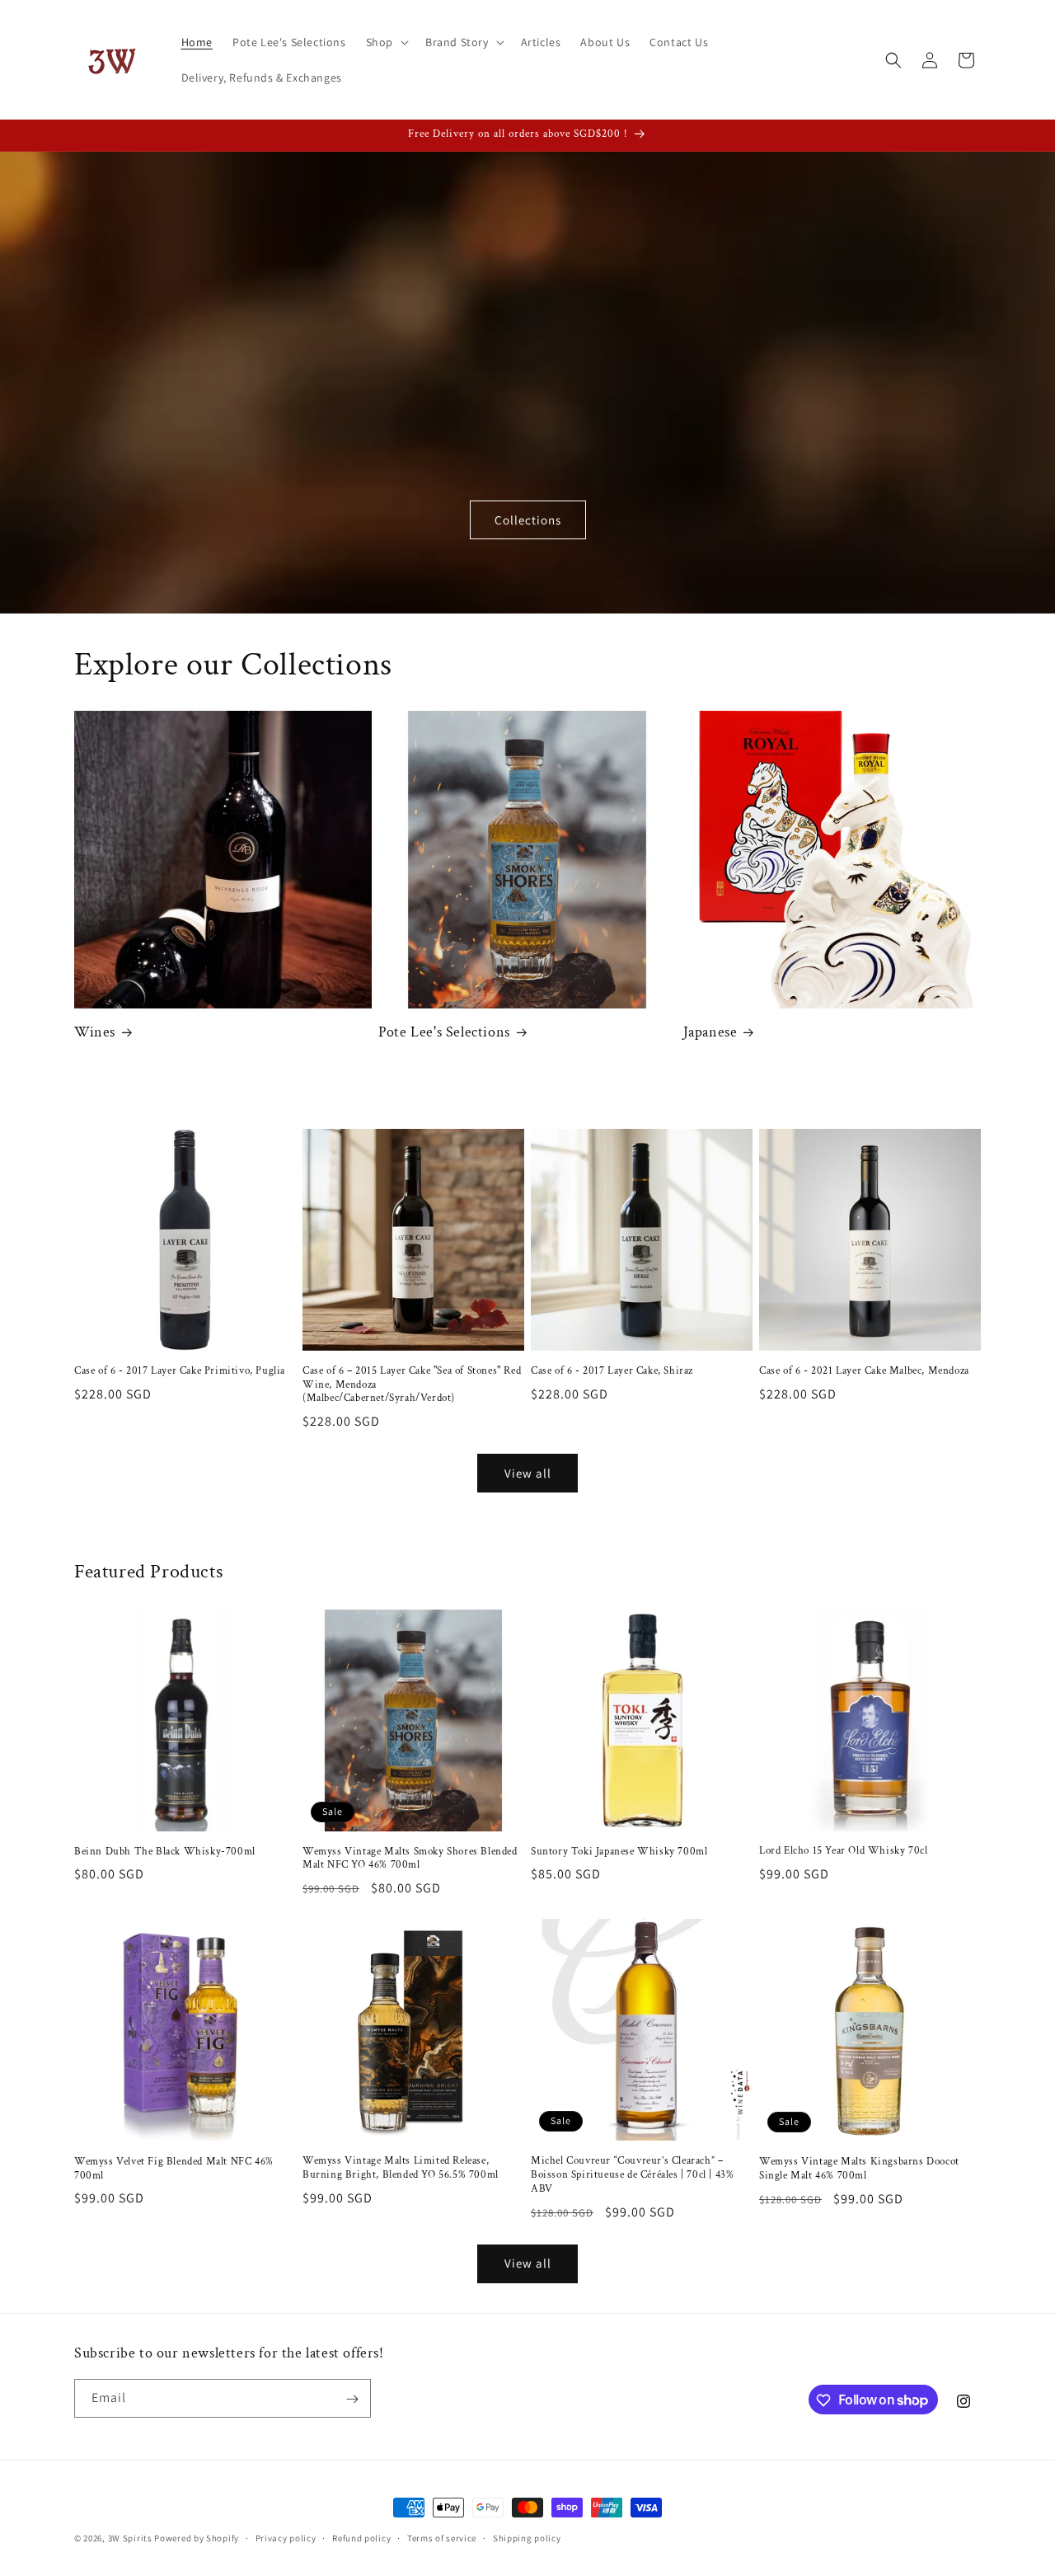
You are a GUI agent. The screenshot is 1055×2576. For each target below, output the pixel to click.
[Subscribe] (352, 2399)
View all (528, 1473)
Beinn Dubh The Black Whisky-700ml (165, 1852)
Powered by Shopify (197, 2538)
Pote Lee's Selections (444, 1032)
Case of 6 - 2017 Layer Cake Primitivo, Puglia (180, 1371)
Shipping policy (527, 2537)
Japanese (710, 1032)
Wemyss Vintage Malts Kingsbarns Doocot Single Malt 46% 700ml (859, 2169)
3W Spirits (130, 2538)
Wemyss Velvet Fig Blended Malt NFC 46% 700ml (174, 2169)
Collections (528, 520)
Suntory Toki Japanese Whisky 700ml (619, 1852)
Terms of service (442, 2537)
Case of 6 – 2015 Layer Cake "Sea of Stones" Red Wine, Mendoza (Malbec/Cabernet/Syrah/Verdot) (412, 1385)
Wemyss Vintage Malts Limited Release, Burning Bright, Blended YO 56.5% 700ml (401, 2168)
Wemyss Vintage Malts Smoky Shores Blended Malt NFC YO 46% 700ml (410, 1859)
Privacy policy (286, 2537)
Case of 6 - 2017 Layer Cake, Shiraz (612, 1371)
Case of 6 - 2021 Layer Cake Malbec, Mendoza (864, 1371)
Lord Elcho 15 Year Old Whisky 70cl (843, 1851)
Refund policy (361, 2537)
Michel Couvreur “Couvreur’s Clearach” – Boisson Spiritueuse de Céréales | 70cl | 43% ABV (632, 2175)
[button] (386, 42)
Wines (95, 1032)
